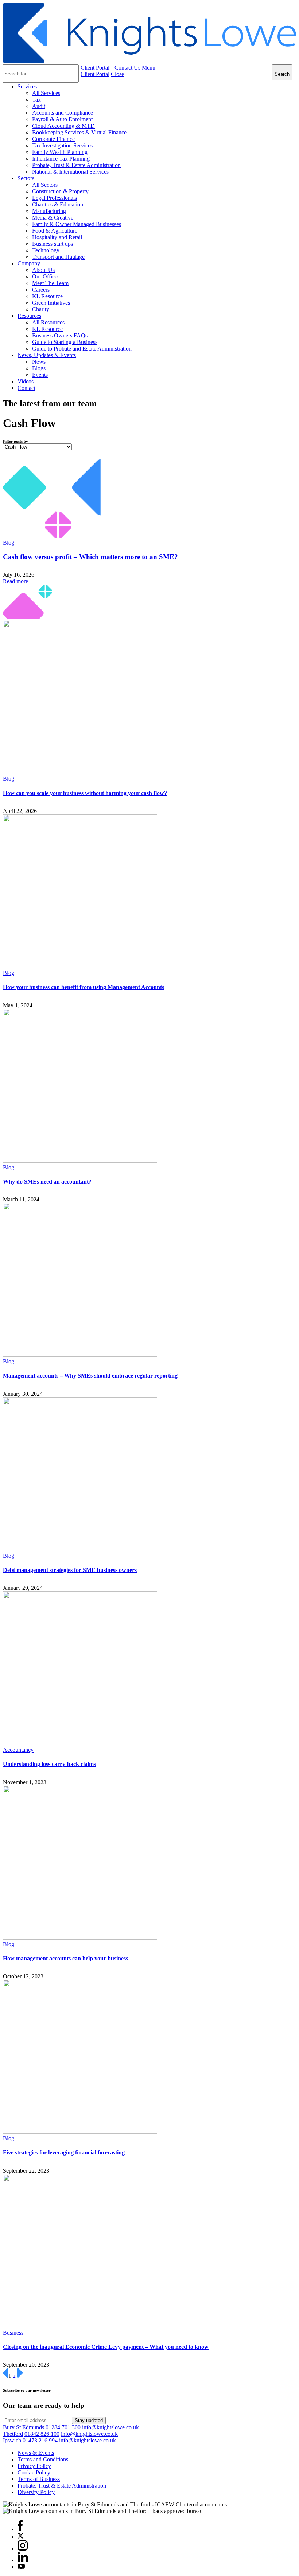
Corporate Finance (53, 139)
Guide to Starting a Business (65, 342)
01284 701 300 (63, 2427)
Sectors (26, 178)
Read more (15, 581)
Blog (9, 543)
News (39, 362)
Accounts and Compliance (63, 113)
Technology (46, 250)
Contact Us (127, 68)
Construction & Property (60, 191)
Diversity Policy (36, 2492)
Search (282, 74)
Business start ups (53, 244)
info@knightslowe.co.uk (110, 2427)
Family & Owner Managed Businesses (77, 224)
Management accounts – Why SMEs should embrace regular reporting (90, 1376)
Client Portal (95, 68)
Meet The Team (50, 283)
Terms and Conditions (43, 2459)
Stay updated (89, 2420)
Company (29, 263)
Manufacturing (49, 211)
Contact (26, 388)
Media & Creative (53, 218)
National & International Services (70, 172)
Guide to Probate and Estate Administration (82, 349)
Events (40, 375)
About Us (43, 270)
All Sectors (45, 185)
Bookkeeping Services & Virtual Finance (79, 132)
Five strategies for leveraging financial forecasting (64, 2152)
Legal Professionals (55, 198)
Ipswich (12, 2440)
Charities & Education (58, 204)
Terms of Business (39, 2479)
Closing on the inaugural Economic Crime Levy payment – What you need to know (106, 2347)
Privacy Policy (34, 2466)
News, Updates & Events (47, 355)
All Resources (48, 322)
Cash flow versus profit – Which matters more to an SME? (90, 557)
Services (27, 86)
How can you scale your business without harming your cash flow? (85, 793)
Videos (26, 381)
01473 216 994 (40, 2440)
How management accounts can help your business (65, 1958)
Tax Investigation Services (62, 145)
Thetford (13, 2434)
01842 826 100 (42, 2434)
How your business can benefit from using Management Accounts (84, 987)
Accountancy (18, 1750)
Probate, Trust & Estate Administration (76, 165)
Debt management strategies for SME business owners (70, 1570)
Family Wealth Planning (60, 152)
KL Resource (47, 296)
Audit (39, 106)
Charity (41, 309)
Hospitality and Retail (57, 237)
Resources (29, 316)
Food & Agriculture (55, 231)
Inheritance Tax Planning (61, 159)
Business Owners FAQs (60, 335)
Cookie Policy (34, 2472)
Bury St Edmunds (24, 2427)
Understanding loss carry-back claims (49, 1764)
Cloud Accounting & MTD (63, 126)
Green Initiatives (51, 303)
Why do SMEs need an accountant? (47, 1182)
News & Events (36, 2453)
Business (13, 2333)
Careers (41, 290)
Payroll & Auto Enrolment (62, 119)
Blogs (39, 368)
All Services (46, 93)
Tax (36, 100)
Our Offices (46, 276)
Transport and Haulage (58, 257)
